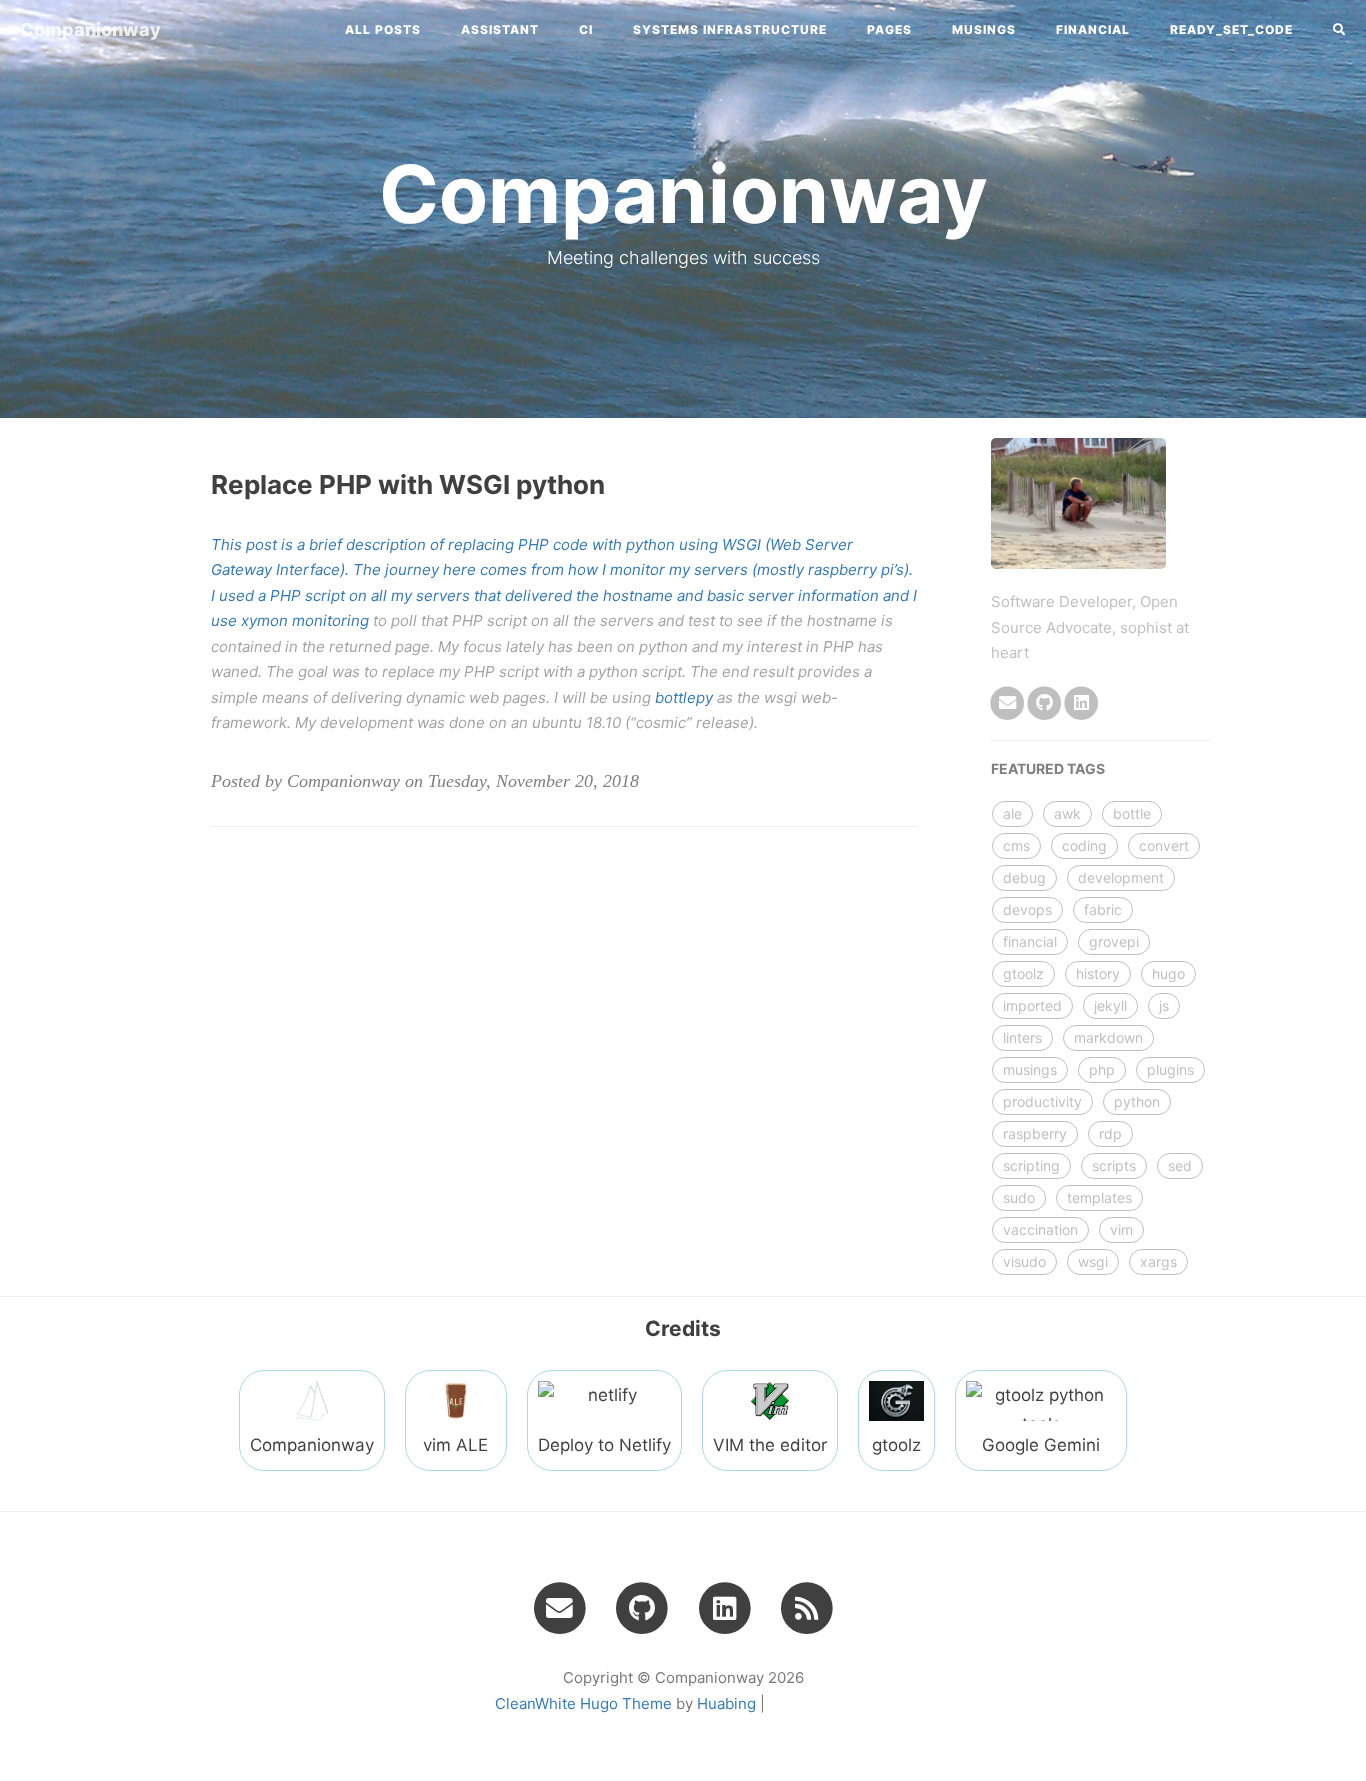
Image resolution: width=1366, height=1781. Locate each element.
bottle (1132, 813)
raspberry (1035, 1133)
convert (1164, 845)
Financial (1093, 29)
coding (1084, 845)
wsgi (1093, 1261)
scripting (1031, 1165)
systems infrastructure (730, 29)
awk (1067, 813)
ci (586, 29)
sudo (1019, 1197)
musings (1030, 1069)
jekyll (1110, 1005)
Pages (889, 29)
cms (1016, 845)
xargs (1158, 1261)
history (1098, 973)
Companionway (90, 29)
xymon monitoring (305, 620)
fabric (1103, 909)
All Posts (383, 29)
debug (1024, 877)
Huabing (726, 1703)
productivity (1042, 1101)
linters (1022, 1037)
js (1164, 1005)
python (1137, 1101)
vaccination (1040, 1229)
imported (1032, 1005)
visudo (1024, 1261)
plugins (1170, 1069)
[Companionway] (807, 1607)
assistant (500, 29)
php (1102, 1069)
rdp (1110, 1133)
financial (1030, 941)
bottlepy (684, 697)
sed (1180, 1165)
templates (1099, 1197)
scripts (1114, 1165)
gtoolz (1023, 973)
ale (1012, 813)
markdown (1108, 1037)
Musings (984, 29)
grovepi (1114, 941)
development (1121, 877)
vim (1121, 1229)
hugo (1168, 973)
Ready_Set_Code (1231, 29)
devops (1027, 909)
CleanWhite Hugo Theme (583, 1703)
